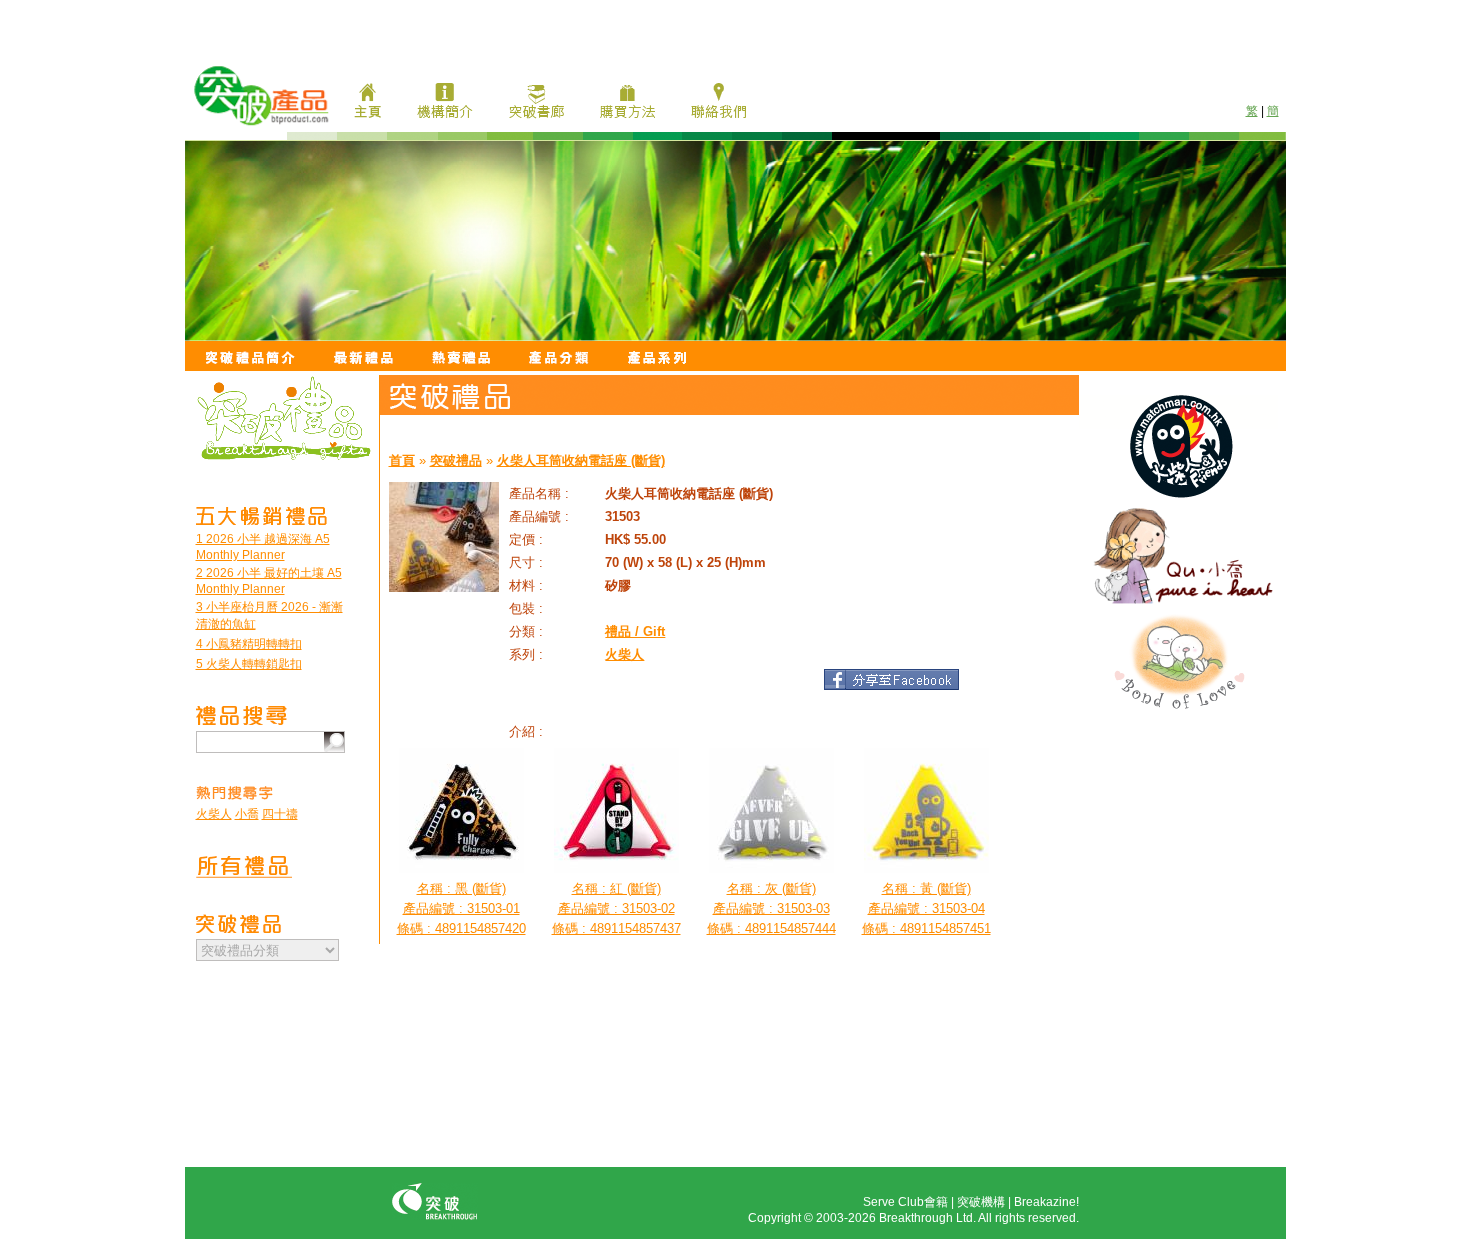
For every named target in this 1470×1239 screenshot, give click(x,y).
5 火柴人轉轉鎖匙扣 (249, 664)
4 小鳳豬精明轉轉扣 (249, 644)
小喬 (247, 814)
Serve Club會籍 (905, 1202)
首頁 (402, 460)
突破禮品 (456, 460)
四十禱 (280, 814)
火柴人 (214, 814)
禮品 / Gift (635, 631)
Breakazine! (1046, 1202)
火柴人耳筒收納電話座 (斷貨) (581, 460)
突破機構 (981, 1202)
